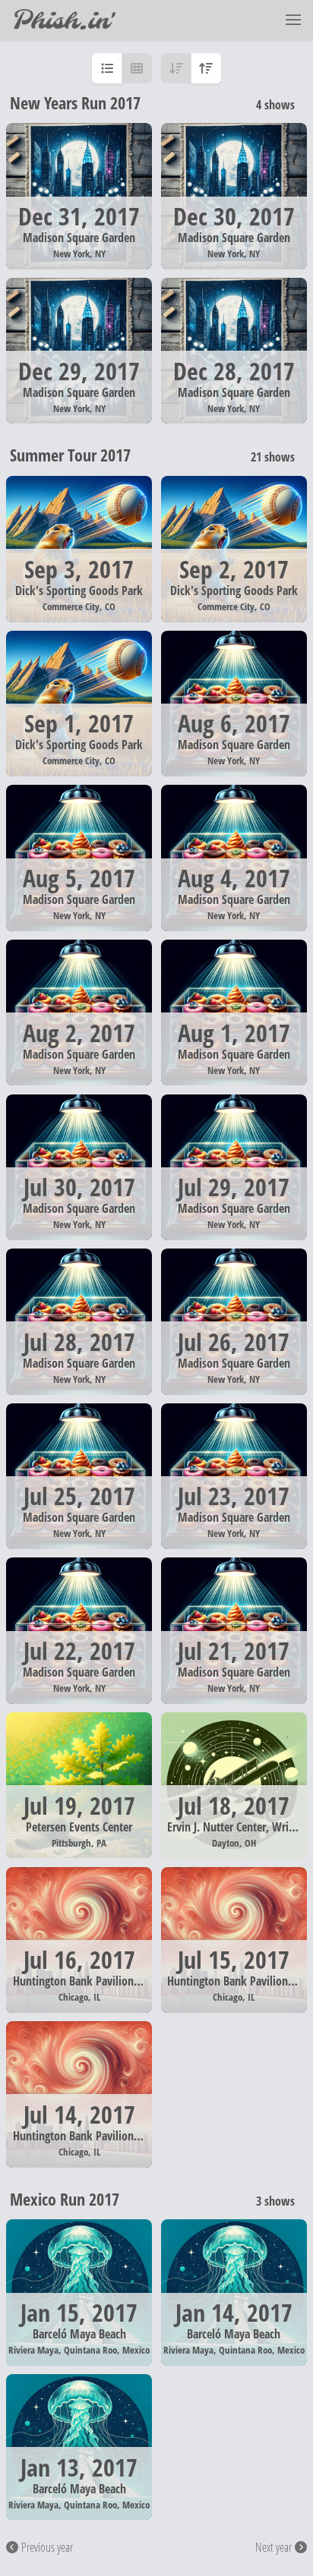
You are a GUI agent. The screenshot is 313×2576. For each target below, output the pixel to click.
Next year (273, 2547)
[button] (293, 20)
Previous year (47, 2547)
